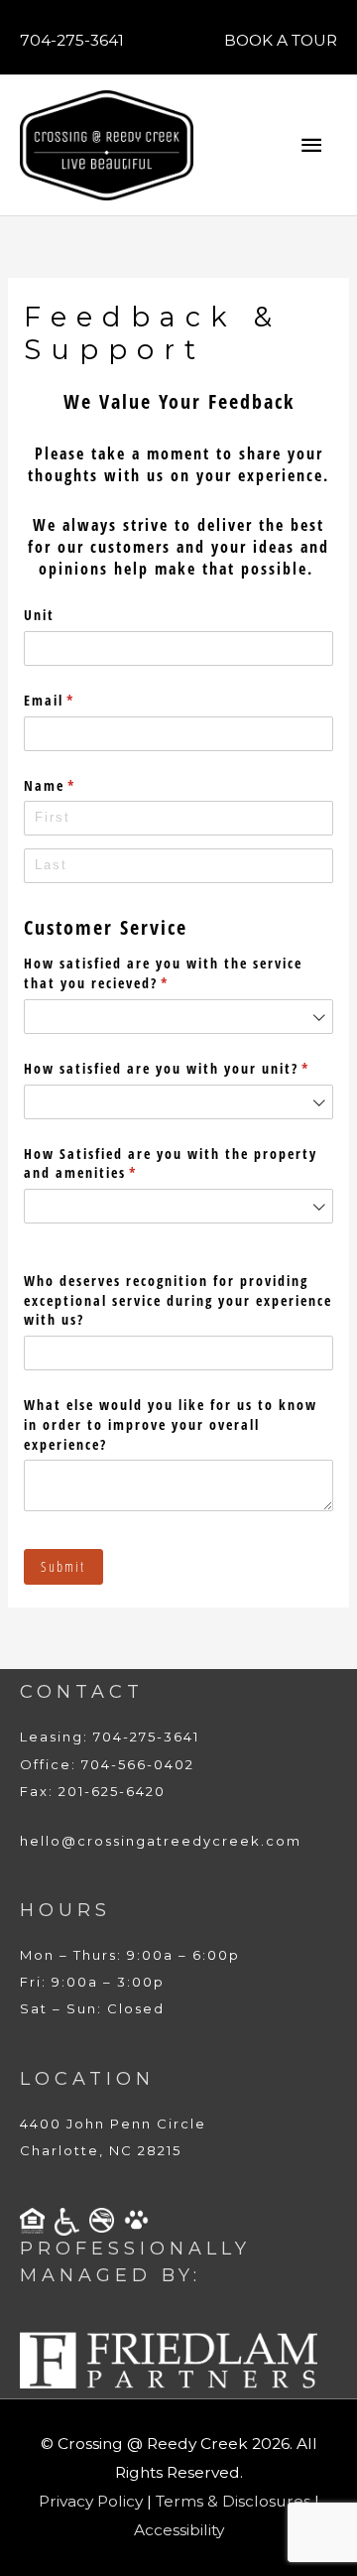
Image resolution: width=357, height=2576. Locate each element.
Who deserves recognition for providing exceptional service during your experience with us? (178, 1300)
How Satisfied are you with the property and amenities (171, 1163)
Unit (39, 615)
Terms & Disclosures (233, 2501)
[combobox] (178, 1017)
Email (81, 700)
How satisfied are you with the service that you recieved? (163, 973)
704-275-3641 (72, 40)
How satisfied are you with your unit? (178, 1068)
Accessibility (179, 2530)
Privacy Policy (91, 2501)
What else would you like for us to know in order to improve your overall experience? (171, 1424)
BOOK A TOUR (281, 40)
